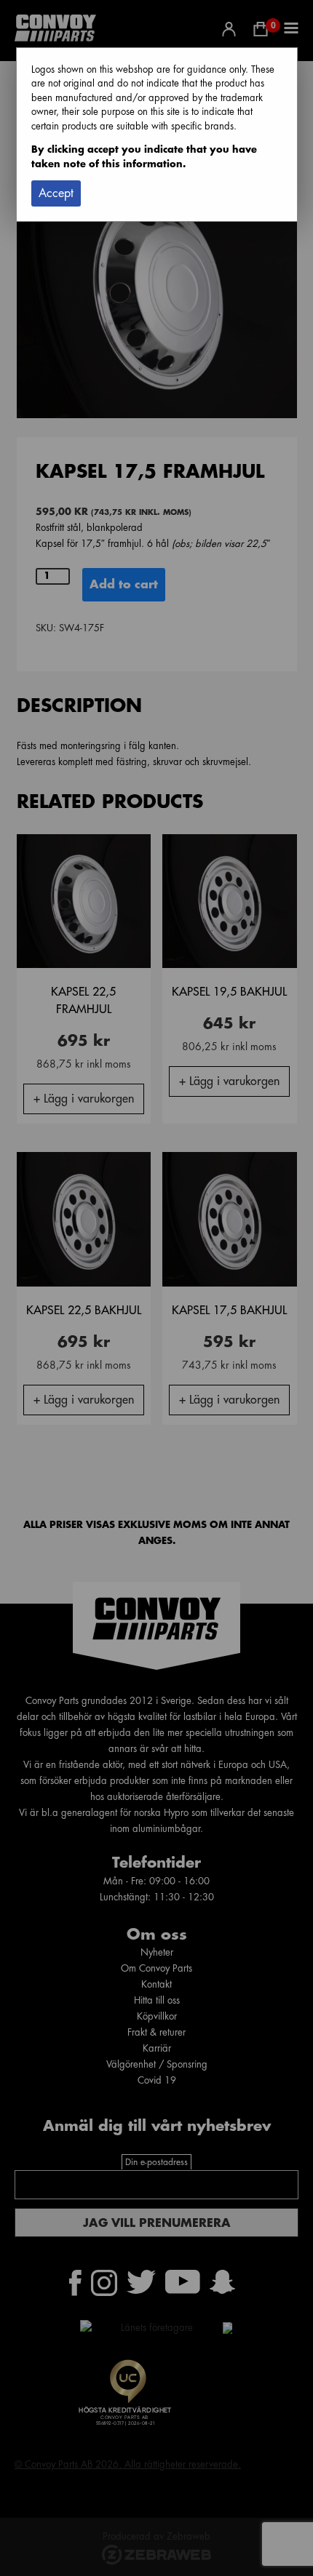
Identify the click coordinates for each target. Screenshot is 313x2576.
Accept (56, 193)
